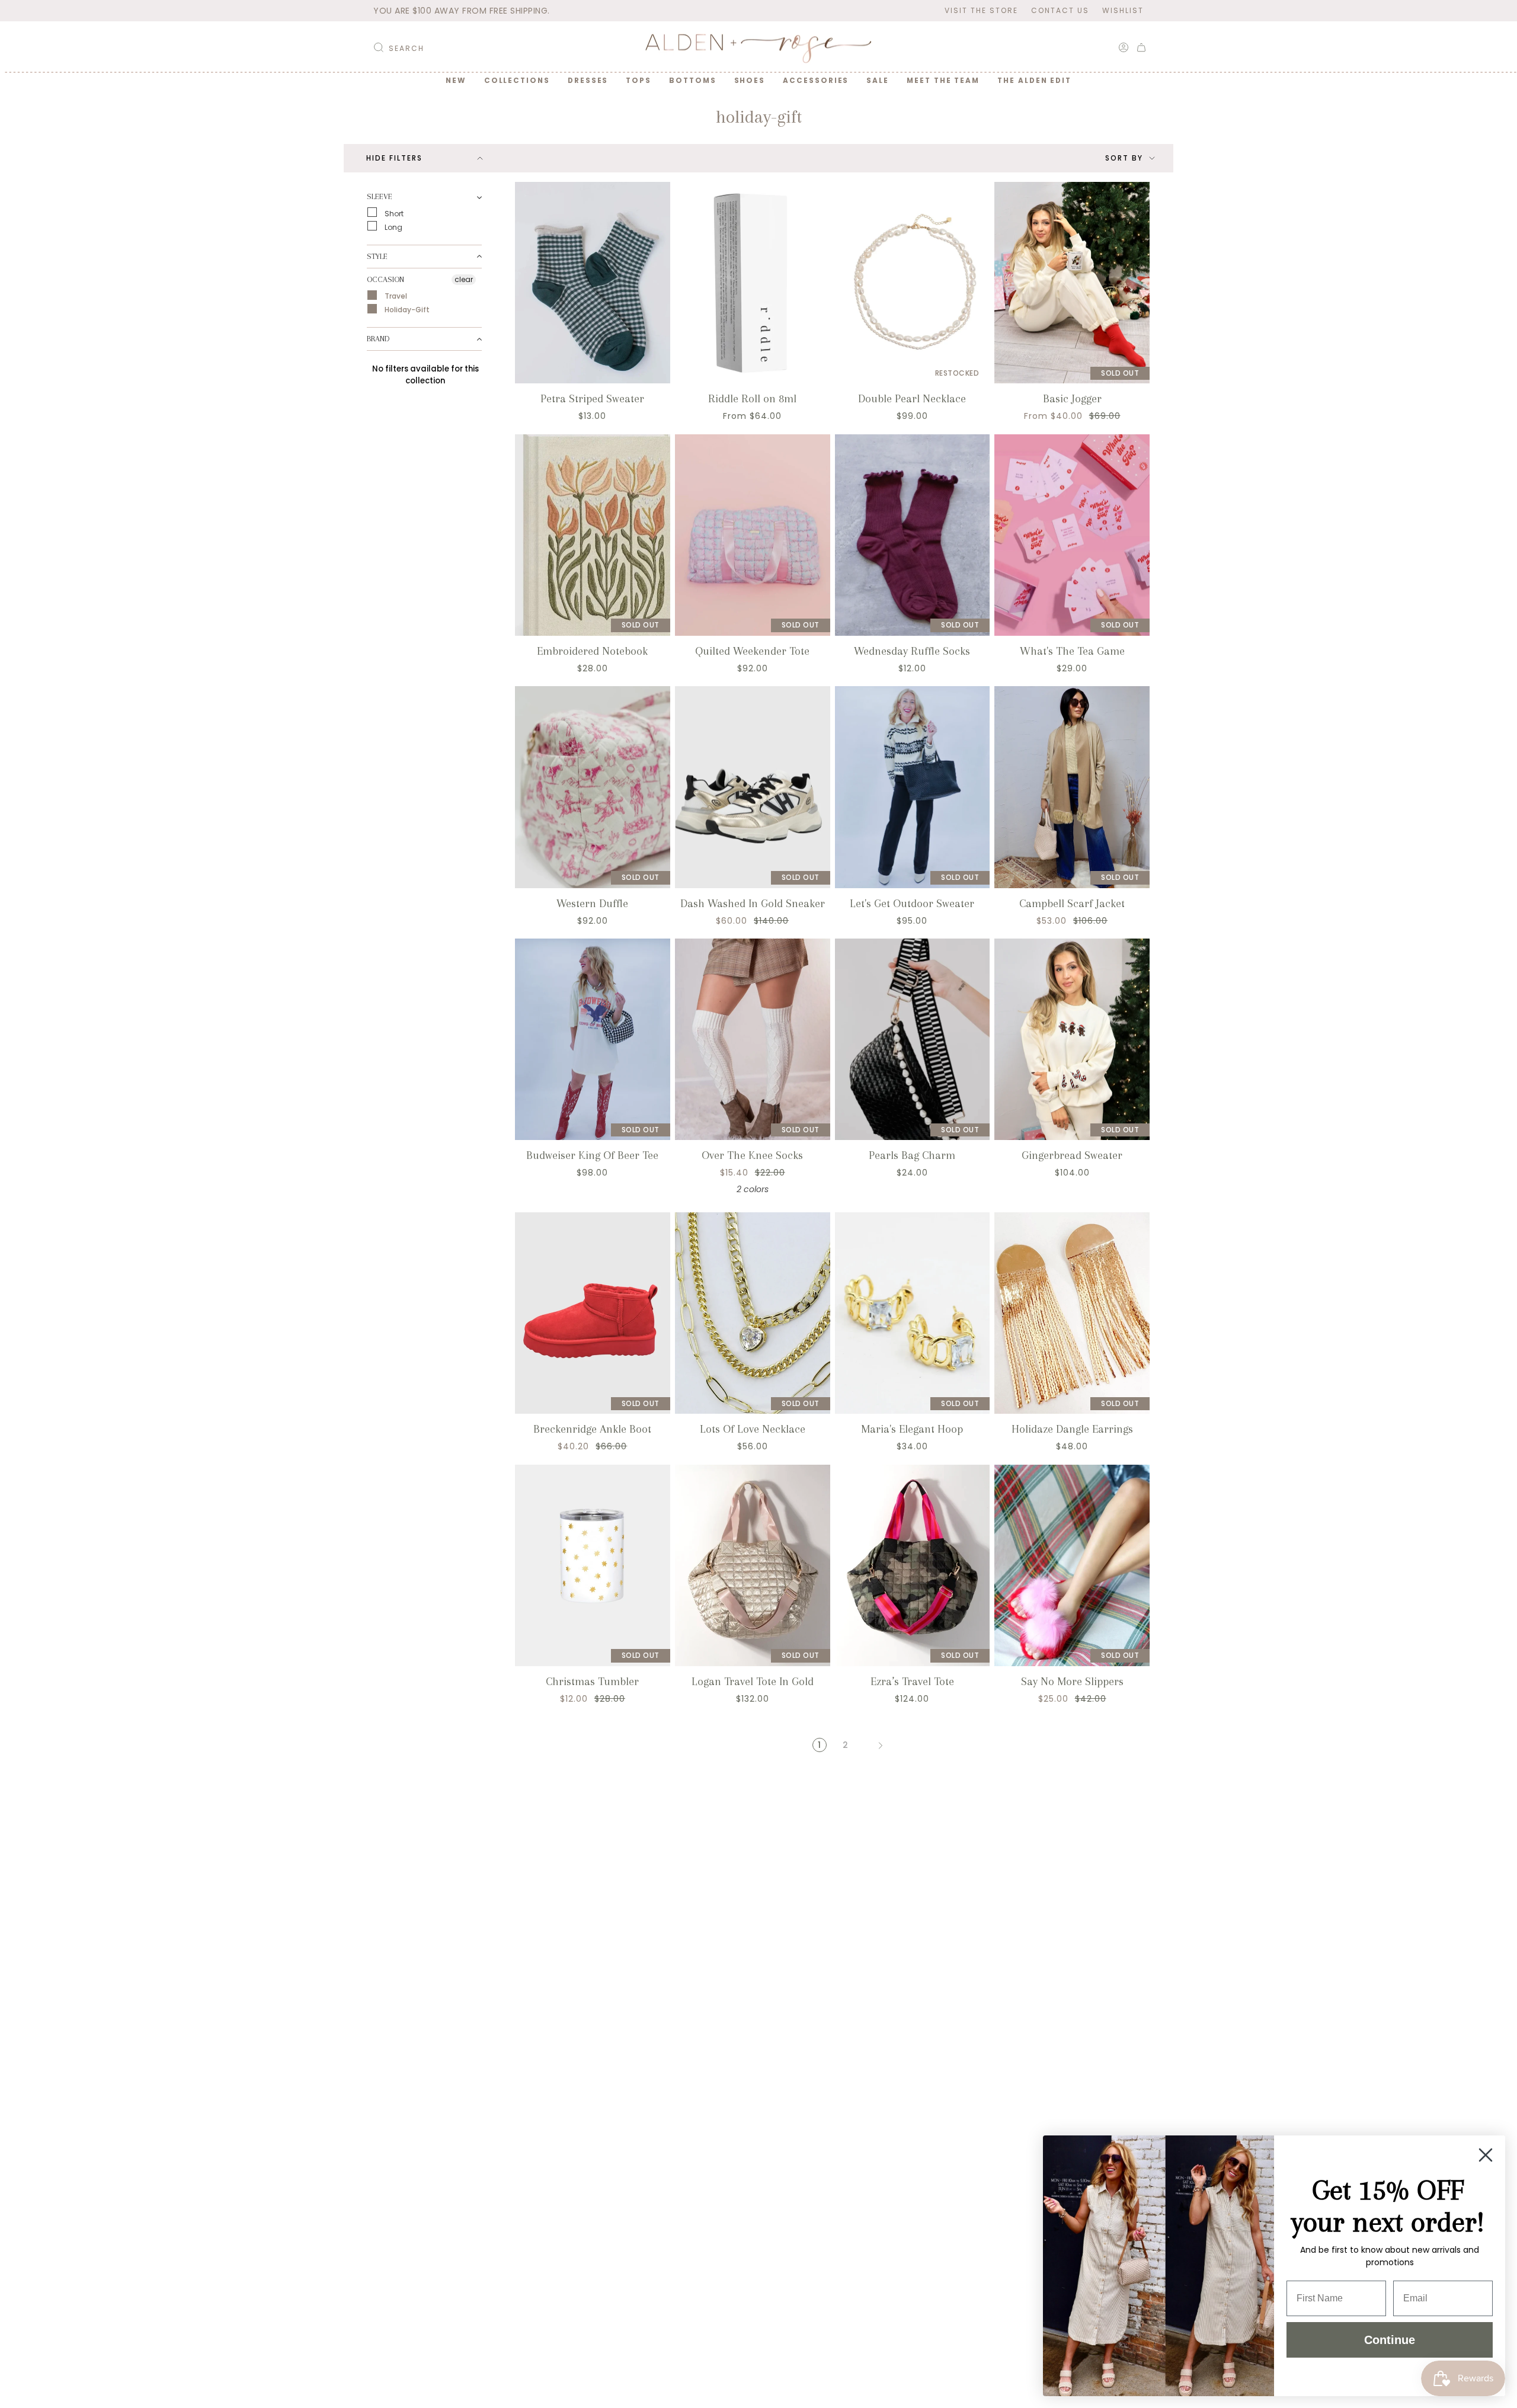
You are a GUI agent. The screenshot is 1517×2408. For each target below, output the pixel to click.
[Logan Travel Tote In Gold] (753, 1565)
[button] (517, 81)
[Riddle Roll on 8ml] (753, 283)
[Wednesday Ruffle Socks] (913, 535)
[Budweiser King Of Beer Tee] (593, 1039)
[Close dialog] (1486, 2155)
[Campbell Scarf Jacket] (1072, 787)
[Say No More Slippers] (1072, 1565)
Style (377, 256)
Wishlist (1123, 10)
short (393, 213)
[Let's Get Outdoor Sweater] (913, 787)
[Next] (881, 1745)
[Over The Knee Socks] (753, 1039)
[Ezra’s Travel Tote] (913, 1565)
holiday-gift (406, 310)
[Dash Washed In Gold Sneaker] (753, 787)
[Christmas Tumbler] (593, 1565)
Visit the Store (981, 10)
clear (464, 279)
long (393, 227)
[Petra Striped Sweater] (593, 283)
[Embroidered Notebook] (593, 535)
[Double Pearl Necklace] (913, 283)
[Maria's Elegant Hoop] (913, 1313)
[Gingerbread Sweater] (1072, 1039)
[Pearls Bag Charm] (913, 1039)
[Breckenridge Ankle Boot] (593, 1313)
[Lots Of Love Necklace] (753, 1313)
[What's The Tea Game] (1072, 535)
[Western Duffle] (593, 787)
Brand (378, 339)
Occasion (385, 279)
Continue (1390, 2340)
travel (395, 296)
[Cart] (1141, 47)
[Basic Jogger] (1072, 283)
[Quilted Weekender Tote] (753, 535)
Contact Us (1060, 10)
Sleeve (380, 196)
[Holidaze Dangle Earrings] (1072, 1313)
